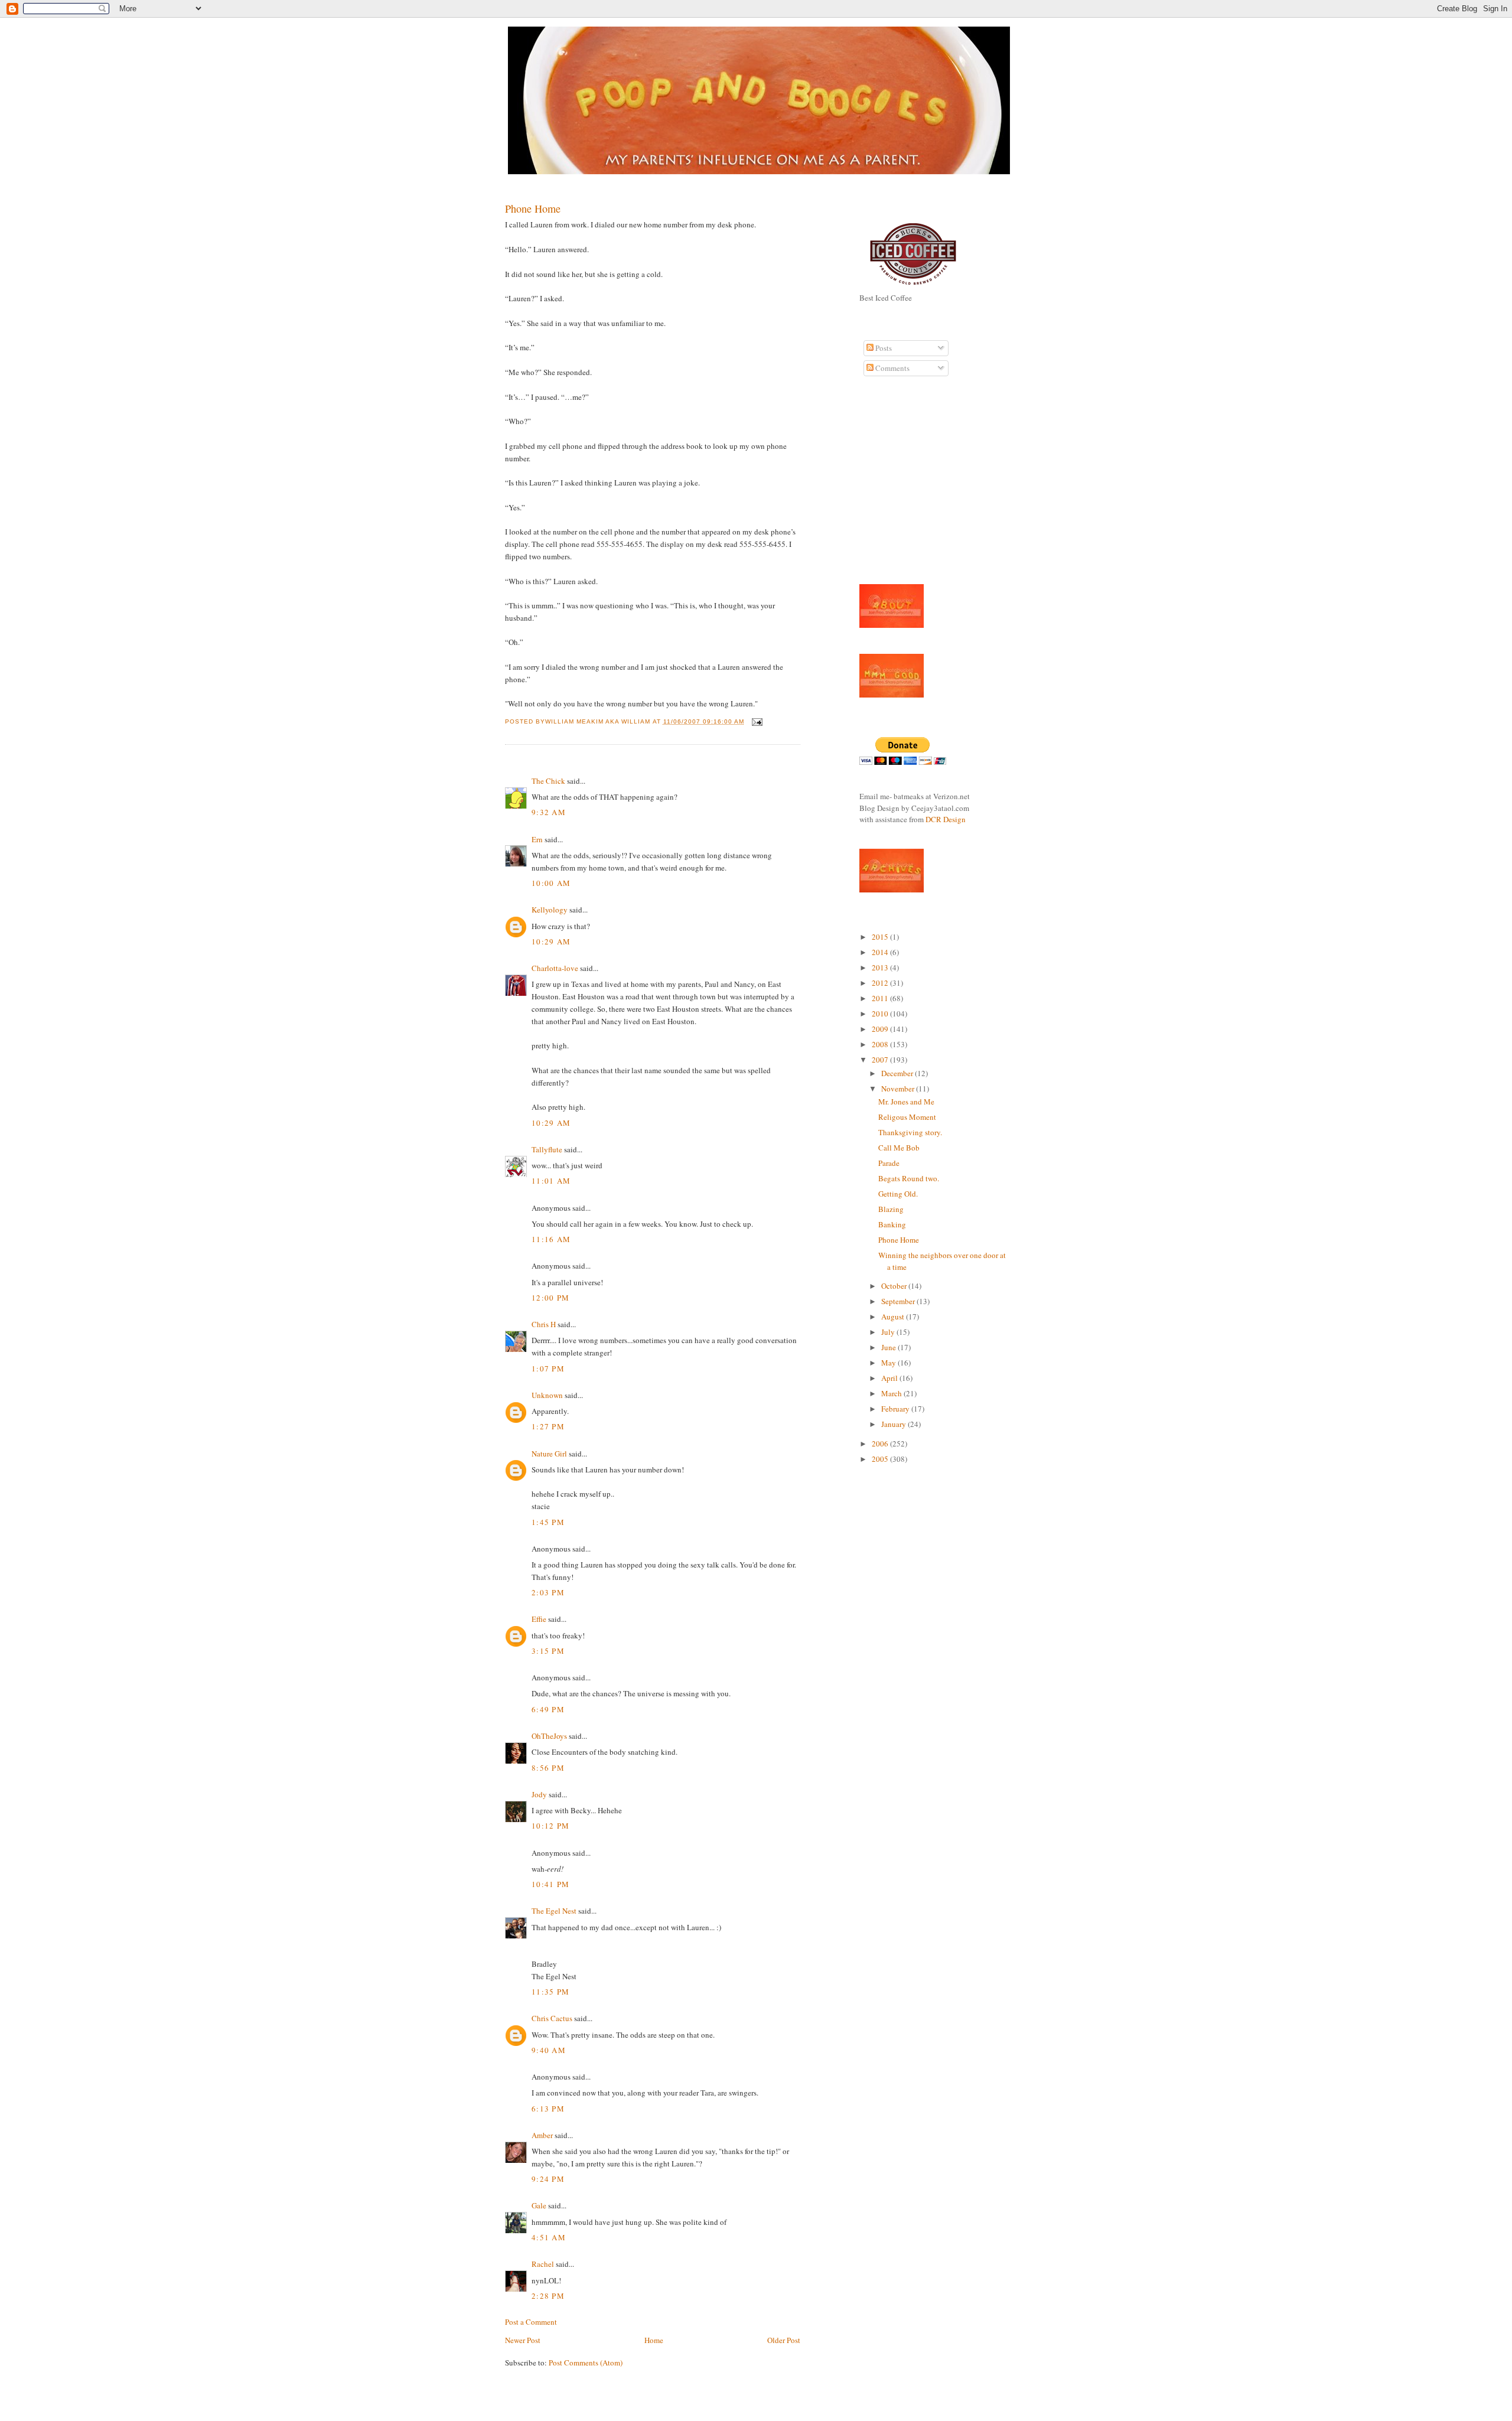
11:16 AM (551, 1239)
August (894, 1317)
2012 (881, 983)
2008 (881, 1044)
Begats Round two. (909, 1178)
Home (654, 2340)
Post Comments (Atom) (586, 2363)
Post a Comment (531, 2322)
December (898, 1073)
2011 (881, 998)
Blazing (891, 1209)
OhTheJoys (549, 1736)
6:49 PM (548, 1709)
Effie (539, 1619)
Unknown (547, 1395)
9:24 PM (548, 2179)
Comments (892, 368)
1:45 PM (548, 1522)
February (896, 1409)
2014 (881, 952)
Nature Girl (549, 1454)
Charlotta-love (555, 968)
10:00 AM (551, 883)
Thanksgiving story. (910, 1132)
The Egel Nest (554, 1911)
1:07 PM (548, 1368)
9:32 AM (549, 812)
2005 (881, 1459)
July (889, 1332)
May (889, 1363)
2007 (881, 1060)
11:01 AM (551, 1181)
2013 (881, 967)
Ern (537, 839)
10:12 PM (550, 1826)
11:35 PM (550, 1992)
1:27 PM (548, 1426)
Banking (892, 1224)
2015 (881, 937)
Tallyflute (547, 1149)
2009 (881, 1029)
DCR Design (946, 819)
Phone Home (533, 208)
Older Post (784, 2340)
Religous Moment (907, 1117)
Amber (542, 2135)
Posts (883, 348)
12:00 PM (550, 1298)
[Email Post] (756, 721)
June (889, 1347)
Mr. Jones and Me (906, 1102)
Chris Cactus (552, 2018)
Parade (889, 1163)
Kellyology (550, 910)
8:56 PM (548, 1768)
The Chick (548, 781)
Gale (539, 2205)
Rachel (543, 2264)
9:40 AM (549, 2050)
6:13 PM (548, 2109)
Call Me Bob (899, 1148)
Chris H (544, 1324)
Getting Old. (898, 1194)
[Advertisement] (895, 487)
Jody (539, 1794)
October (895, 1286)
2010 (881, 1014)
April (890, 1378)
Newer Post (523, 2340)
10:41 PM (550, 1884)
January (895, 1424)
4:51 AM (549, 2237)
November (899, 1089)
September (899, 1301)
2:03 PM (548, 1592)
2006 (881, 1444)
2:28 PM (548, 2296)
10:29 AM (551, 941)
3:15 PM (548, 1651)
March (892, 1393)
